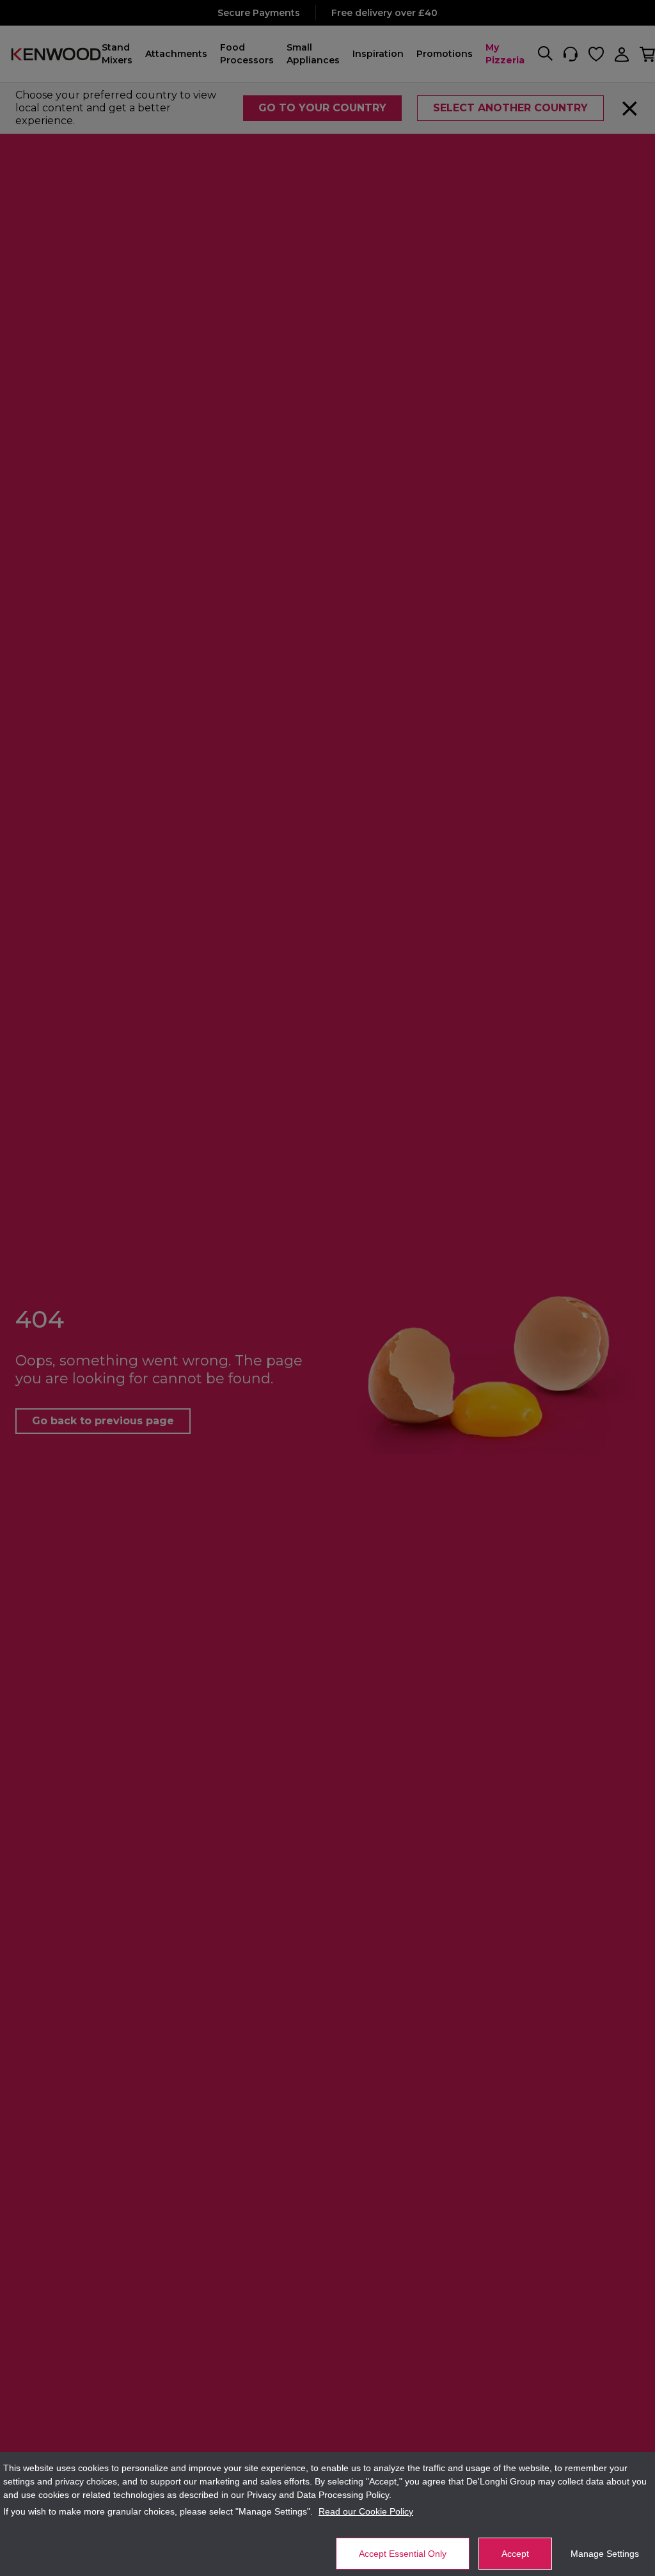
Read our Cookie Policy (366, 2511)
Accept (515, 2554)
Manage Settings (605, 2554)
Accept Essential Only (403, 2554)
